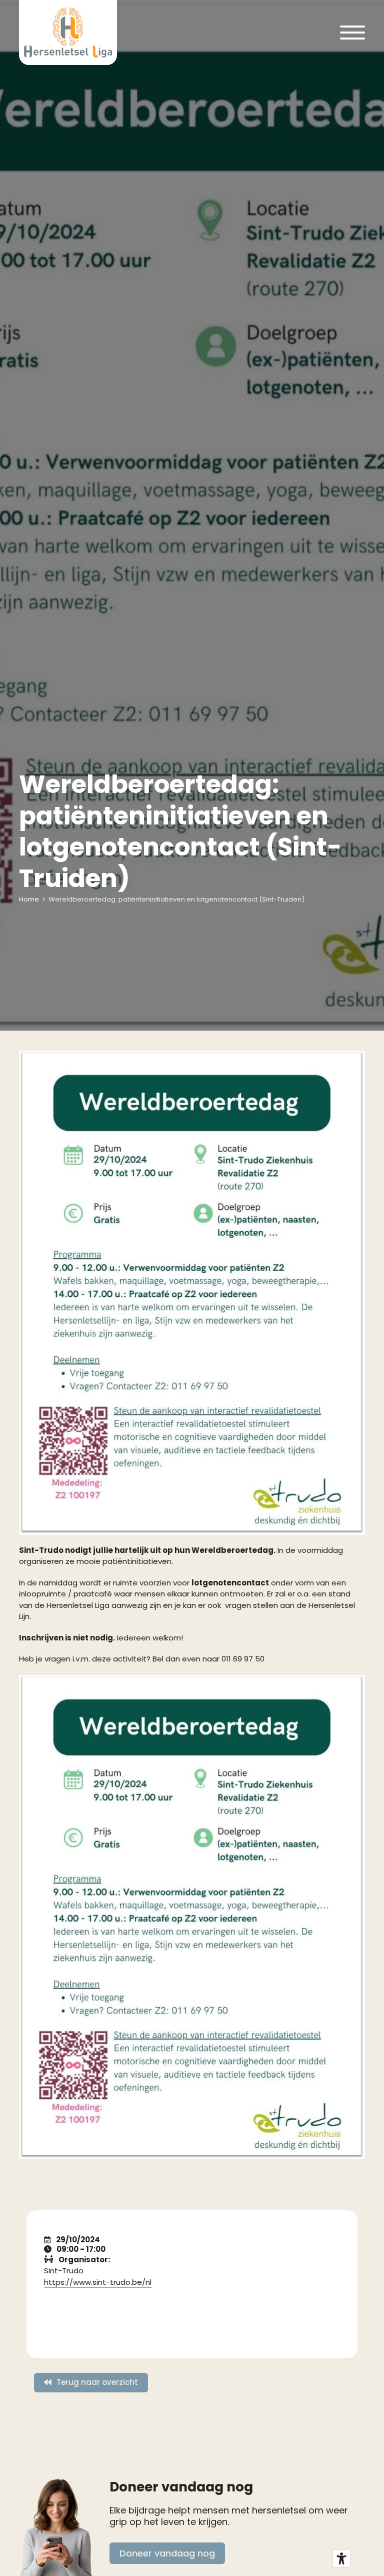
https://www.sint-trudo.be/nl (98, 2282)
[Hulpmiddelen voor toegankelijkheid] (341, 2558)
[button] (352, 33)
